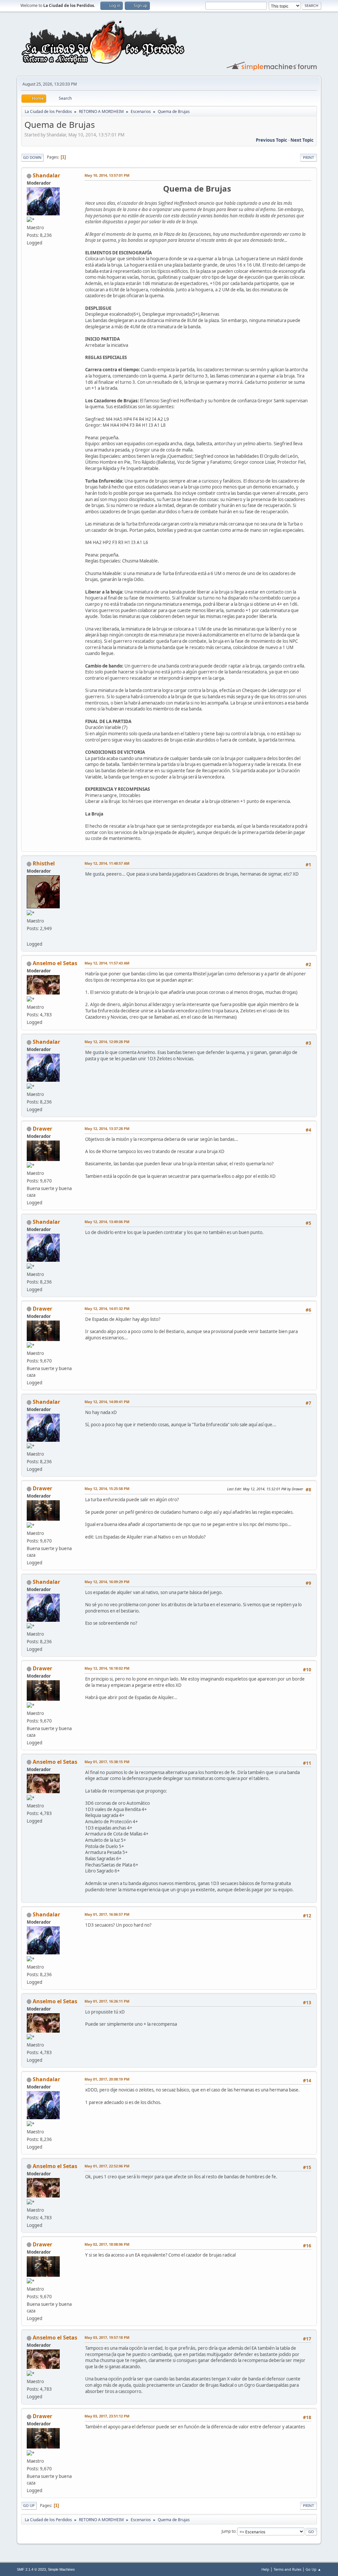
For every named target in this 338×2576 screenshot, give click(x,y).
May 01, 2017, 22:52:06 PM (107, 2166)
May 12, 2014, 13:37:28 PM (107, 1128)
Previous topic (271, 140)
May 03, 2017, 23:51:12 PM (107, 2416)
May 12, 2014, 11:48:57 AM (107, 863)
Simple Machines (61, 2569)
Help (265, 2569)
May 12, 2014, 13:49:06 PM (107, 1222)
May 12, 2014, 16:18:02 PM (107, 1668)
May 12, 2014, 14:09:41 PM (107, 1402)
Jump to (228, 2531)
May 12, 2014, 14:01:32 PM (107, 1308)
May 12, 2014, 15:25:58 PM (107, 1488)
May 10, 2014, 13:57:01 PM (107, 175)
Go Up (29, 2505)
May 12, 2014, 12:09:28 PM (107, 1042)
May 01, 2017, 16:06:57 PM (107, 1914)
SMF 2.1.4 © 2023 (31, 2569)
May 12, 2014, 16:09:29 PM (107, 1582)
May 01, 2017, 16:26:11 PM (107, 2001)
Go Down (32, 157)
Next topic (302, 140)
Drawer (42, 1129)
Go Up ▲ (313, 2569)
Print (308, 157)
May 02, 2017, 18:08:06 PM (107, 2244)
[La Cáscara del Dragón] (29, 936)
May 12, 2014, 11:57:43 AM (107, 963)
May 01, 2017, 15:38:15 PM (107, 1762)
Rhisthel (44, 863)
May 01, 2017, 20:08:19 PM (107, 2079)
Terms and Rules (287, 2569)
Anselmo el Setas (55, 963)
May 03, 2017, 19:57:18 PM (107, 2337)
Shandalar (46, 175)
